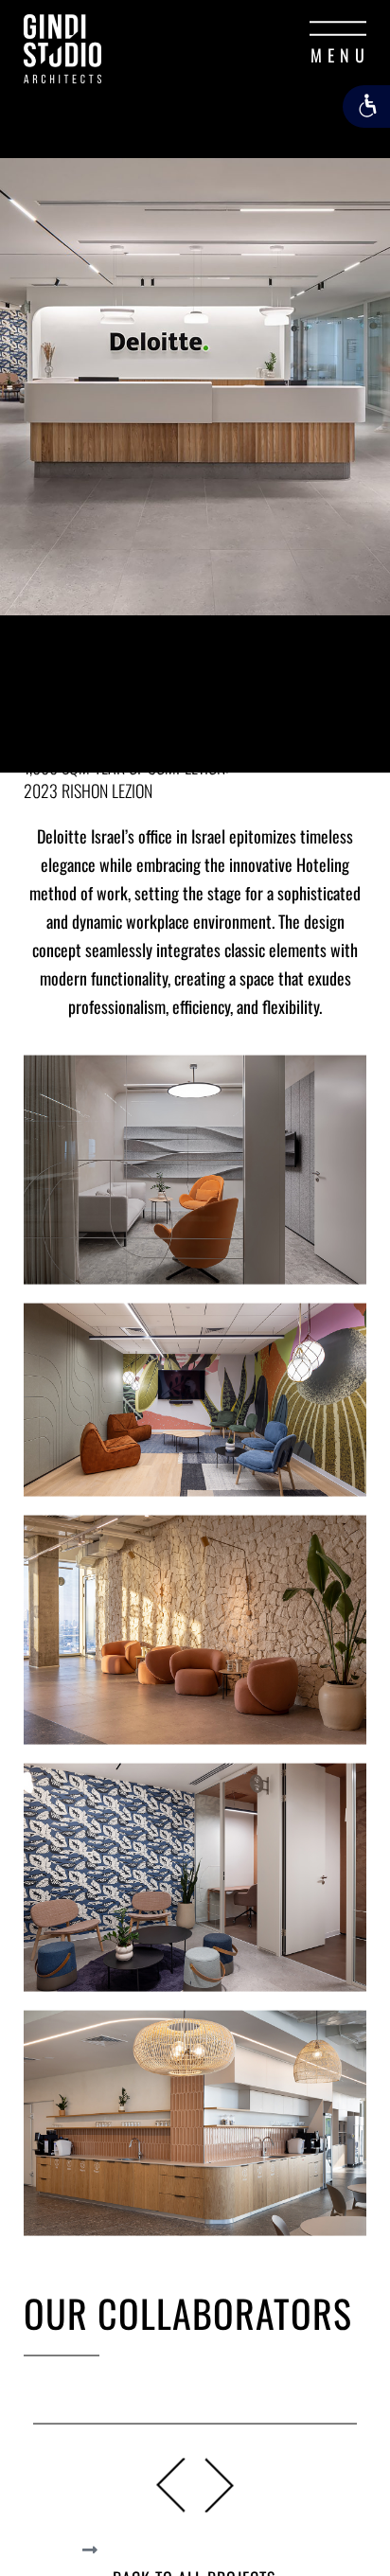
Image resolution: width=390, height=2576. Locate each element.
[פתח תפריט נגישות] (366, 107)
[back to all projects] (90, 2549)
